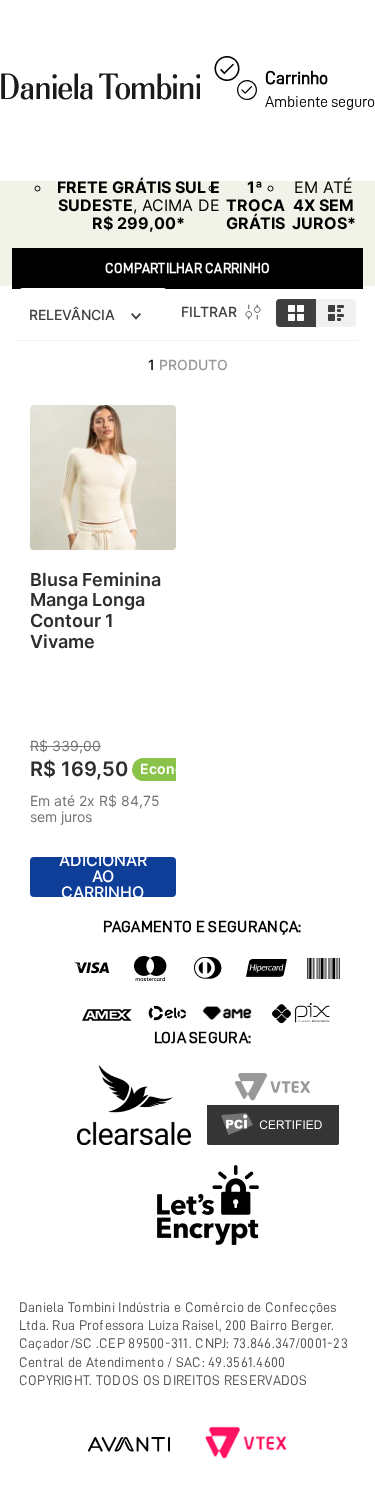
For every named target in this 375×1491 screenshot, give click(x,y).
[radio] (296, 313)
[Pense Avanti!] (129, 1444)
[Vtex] (246, 1444)
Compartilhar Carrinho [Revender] (188, 268)
